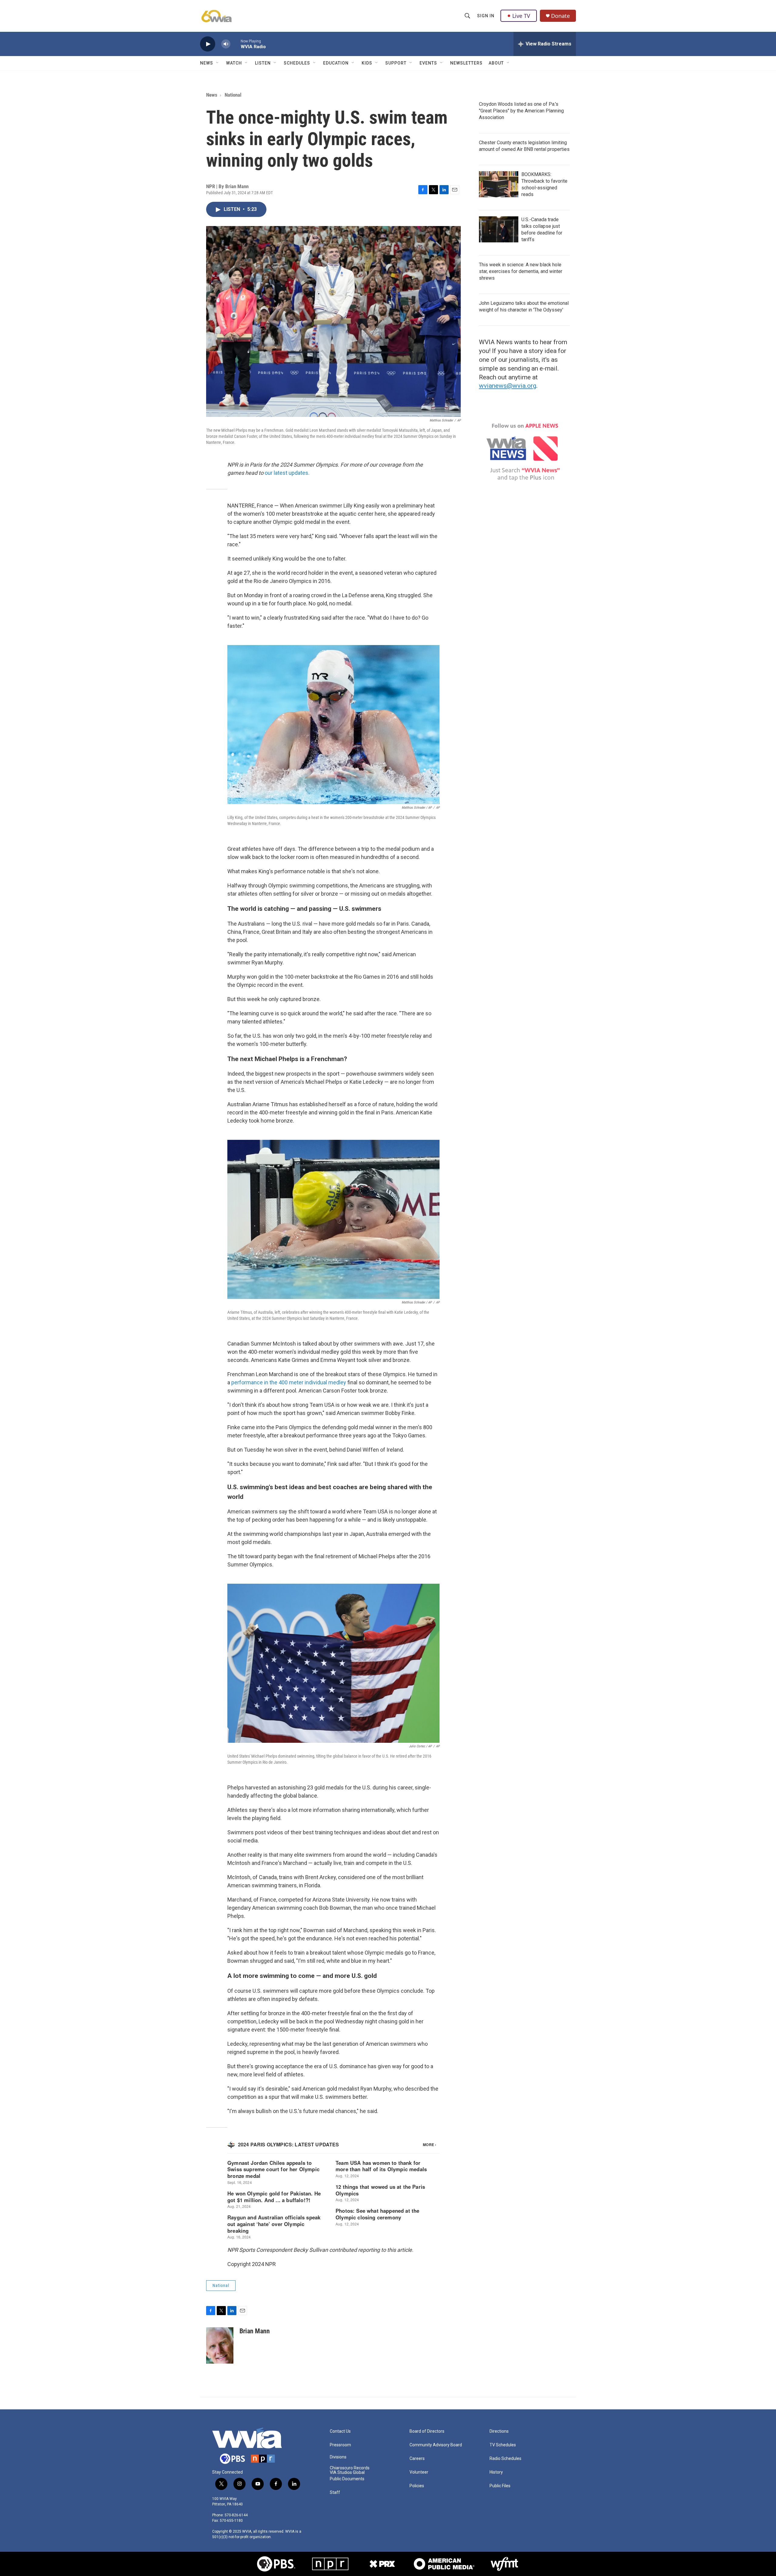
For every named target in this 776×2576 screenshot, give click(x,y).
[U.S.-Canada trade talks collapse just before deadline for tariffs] (499, 229)
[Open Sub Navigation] (218, 63)
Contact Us (340, 2431)
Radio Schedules (505, 2459)
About (496, 63)
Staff (335, 2493)
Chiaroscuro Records (350, 2468)
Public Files (500, 2486)
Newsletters (466, 63)
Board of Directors (427, 2431)
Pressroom (340, 2445)
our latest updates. (287, 473)
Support (396, 63)
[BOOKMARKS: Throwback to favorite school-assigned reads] (499, 184)
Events (428, 63)
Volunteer (419, 2472)
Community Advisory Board (436, 2445)
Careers (417, 2459)
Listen (263, 63)
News (207, 63)
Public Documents (347, 2479)
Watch (234, 63)
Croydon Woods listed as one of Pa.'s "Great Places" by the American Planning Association (521, 111)
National (233, 95)
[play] (208, 44)
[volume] (226, 44)
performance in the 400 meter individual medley (289, 1382)
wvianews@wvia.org (508, 386)
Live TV (521, 16)
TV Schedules (503, 2445)
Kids (367, 63)
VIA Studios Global (347, 2473)
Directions (499, 2431)
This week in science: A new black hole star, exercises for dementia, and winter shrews (521, 271)
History (496, 2472)
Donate (560, 16)
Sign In (486, 16)
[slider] (236, 44)
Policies (417, 2486)
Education (336, 63)
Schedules (297, 63)
